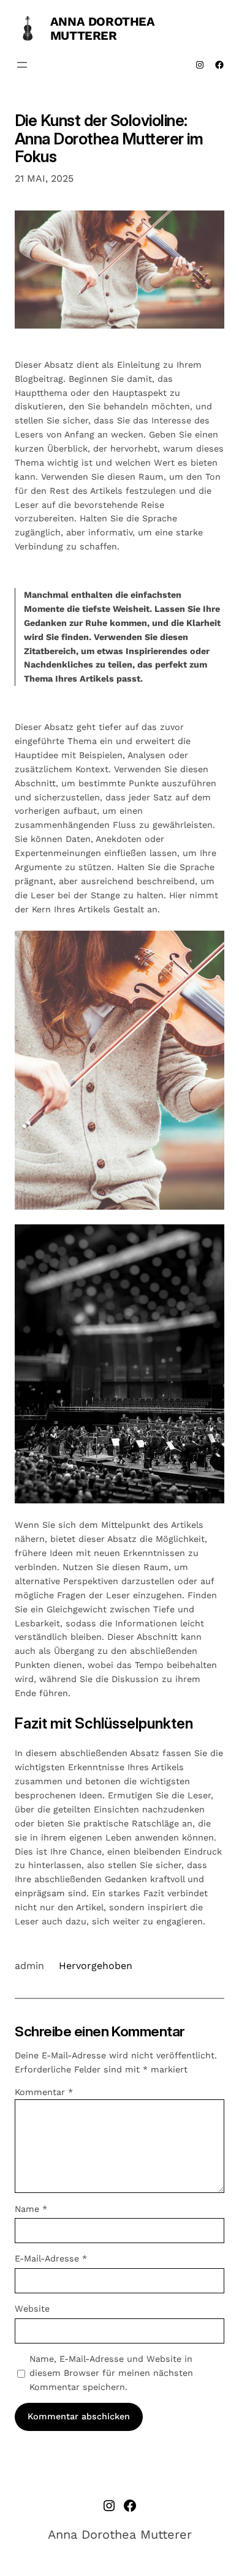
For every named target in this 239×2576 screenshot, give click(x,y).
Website (32, 2309)
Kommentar (44, 2092)
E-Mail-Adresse (51, 2258)
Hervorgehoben (96, 1966)
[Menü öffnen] (22, 65)
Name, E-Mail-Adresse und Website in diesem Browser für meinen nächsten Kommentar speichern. (111, 2373)
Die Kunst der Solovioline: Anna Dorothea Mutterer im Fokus (109, 139)
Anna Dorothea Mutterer (103, 28)
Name (31, 2209)
